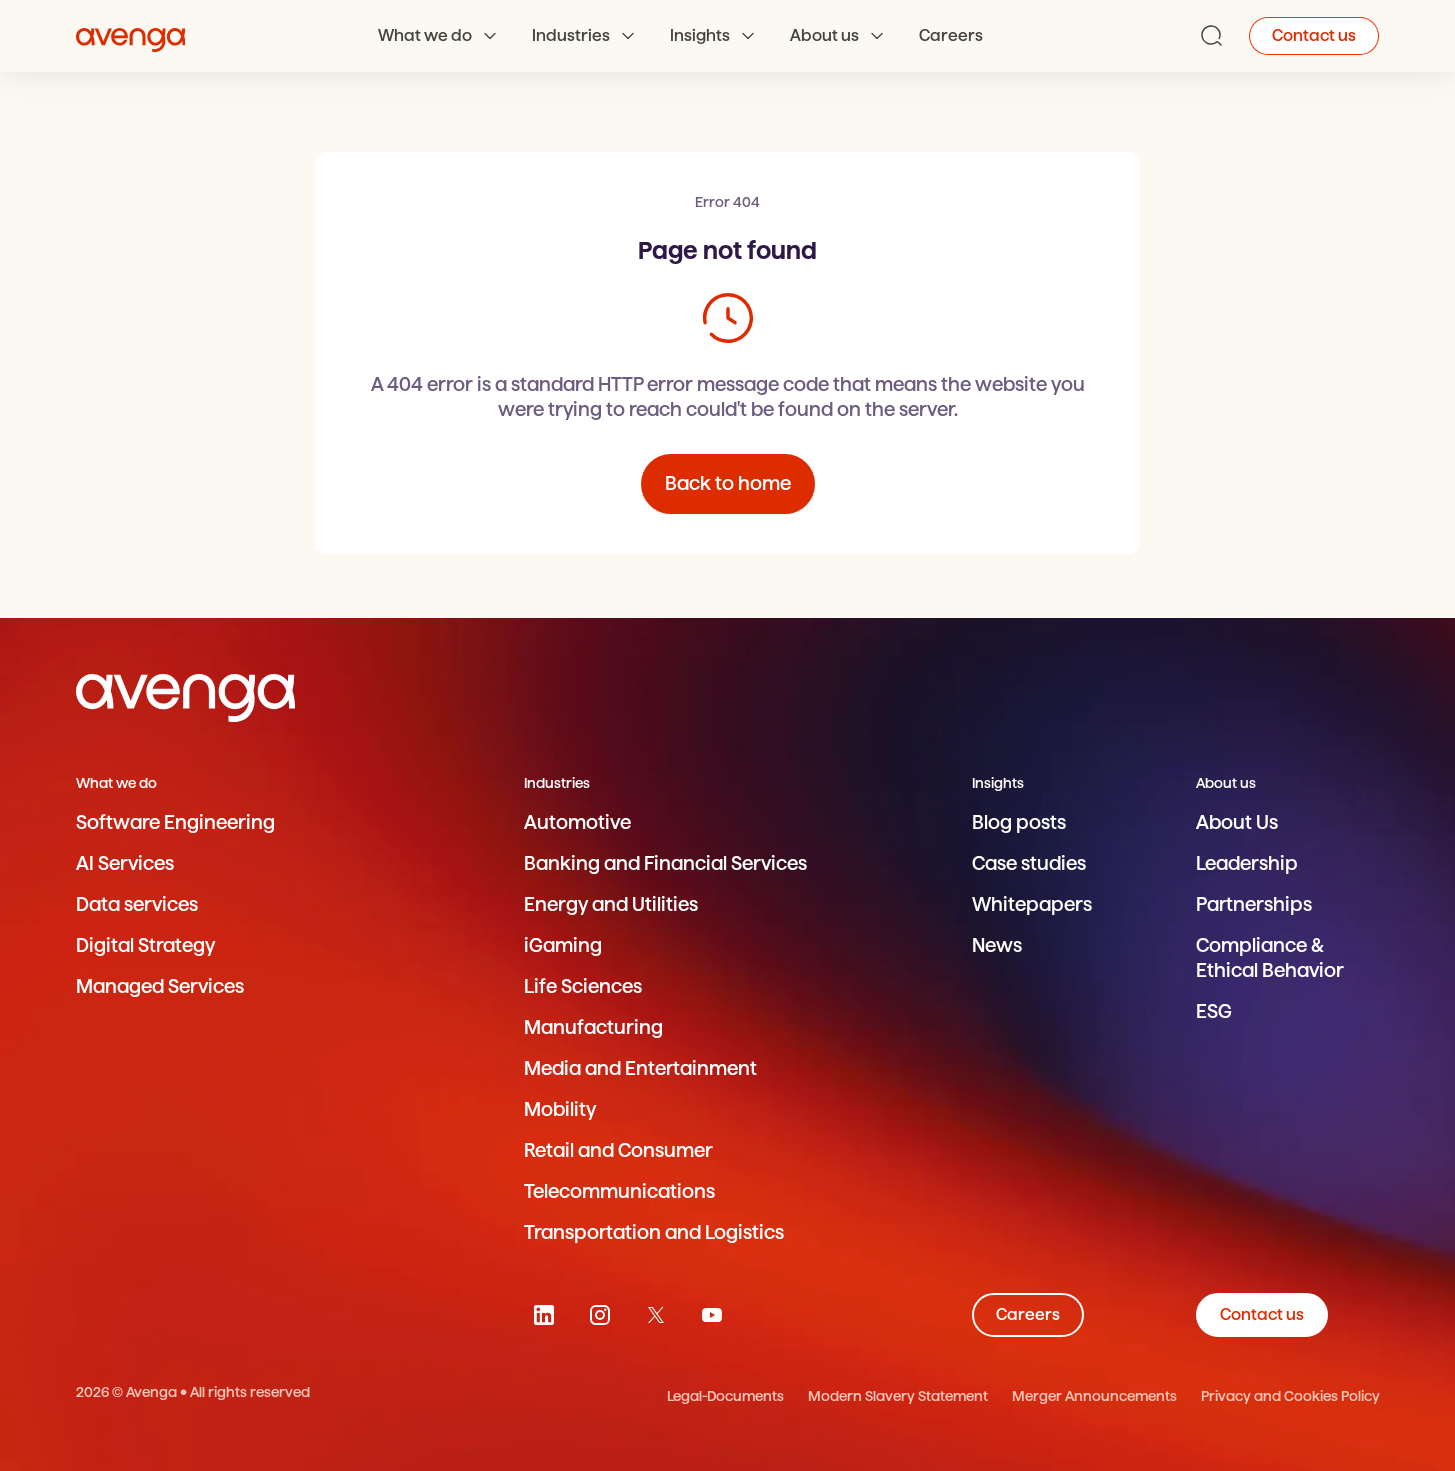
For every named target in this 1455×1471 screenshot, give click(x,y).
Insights (700, 35)
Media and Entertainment (640, 1068)
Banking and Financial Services (665, 863)
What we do (425, 35)
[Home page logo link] (131, 36)
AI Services (125, 863)
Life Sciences (583, 986)
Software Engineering (175, 822)
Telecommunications (619, 1191)
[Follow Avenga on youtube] (712, 1315)
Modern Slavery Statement (898, 1396)
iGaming (563, 945)
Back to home (728, 483)
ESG (1214, 1011)
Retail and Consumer (618, 1150)
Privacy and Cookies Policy (1290, 1396)
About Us (1237, 822)
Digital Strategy (145, 945)
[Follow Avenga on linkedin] (544, 1315)
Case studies (1029, 863)
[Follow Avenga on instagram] (600, 1315)
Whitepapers (1032, 904)
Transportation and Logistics (654, 1232)
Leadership (1247, 863)
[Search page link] (1212, 36)
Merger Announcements (1094, 1396)
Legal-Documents (725, 1396)
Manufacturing (593, 1027)
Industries (571, 35)
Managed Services (160, 986)
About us (824, 35)
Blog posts (1019, 822)
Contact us (1314, 35)
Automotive (577, 822)
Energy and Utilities (611, 904)
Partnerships (1254, 904)
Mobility (560, 1109)
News (997, 945)
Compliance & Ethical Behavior (1270, 958)
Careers (951, 35)
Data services (137, 904)
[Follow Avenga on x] (656, 1315)
